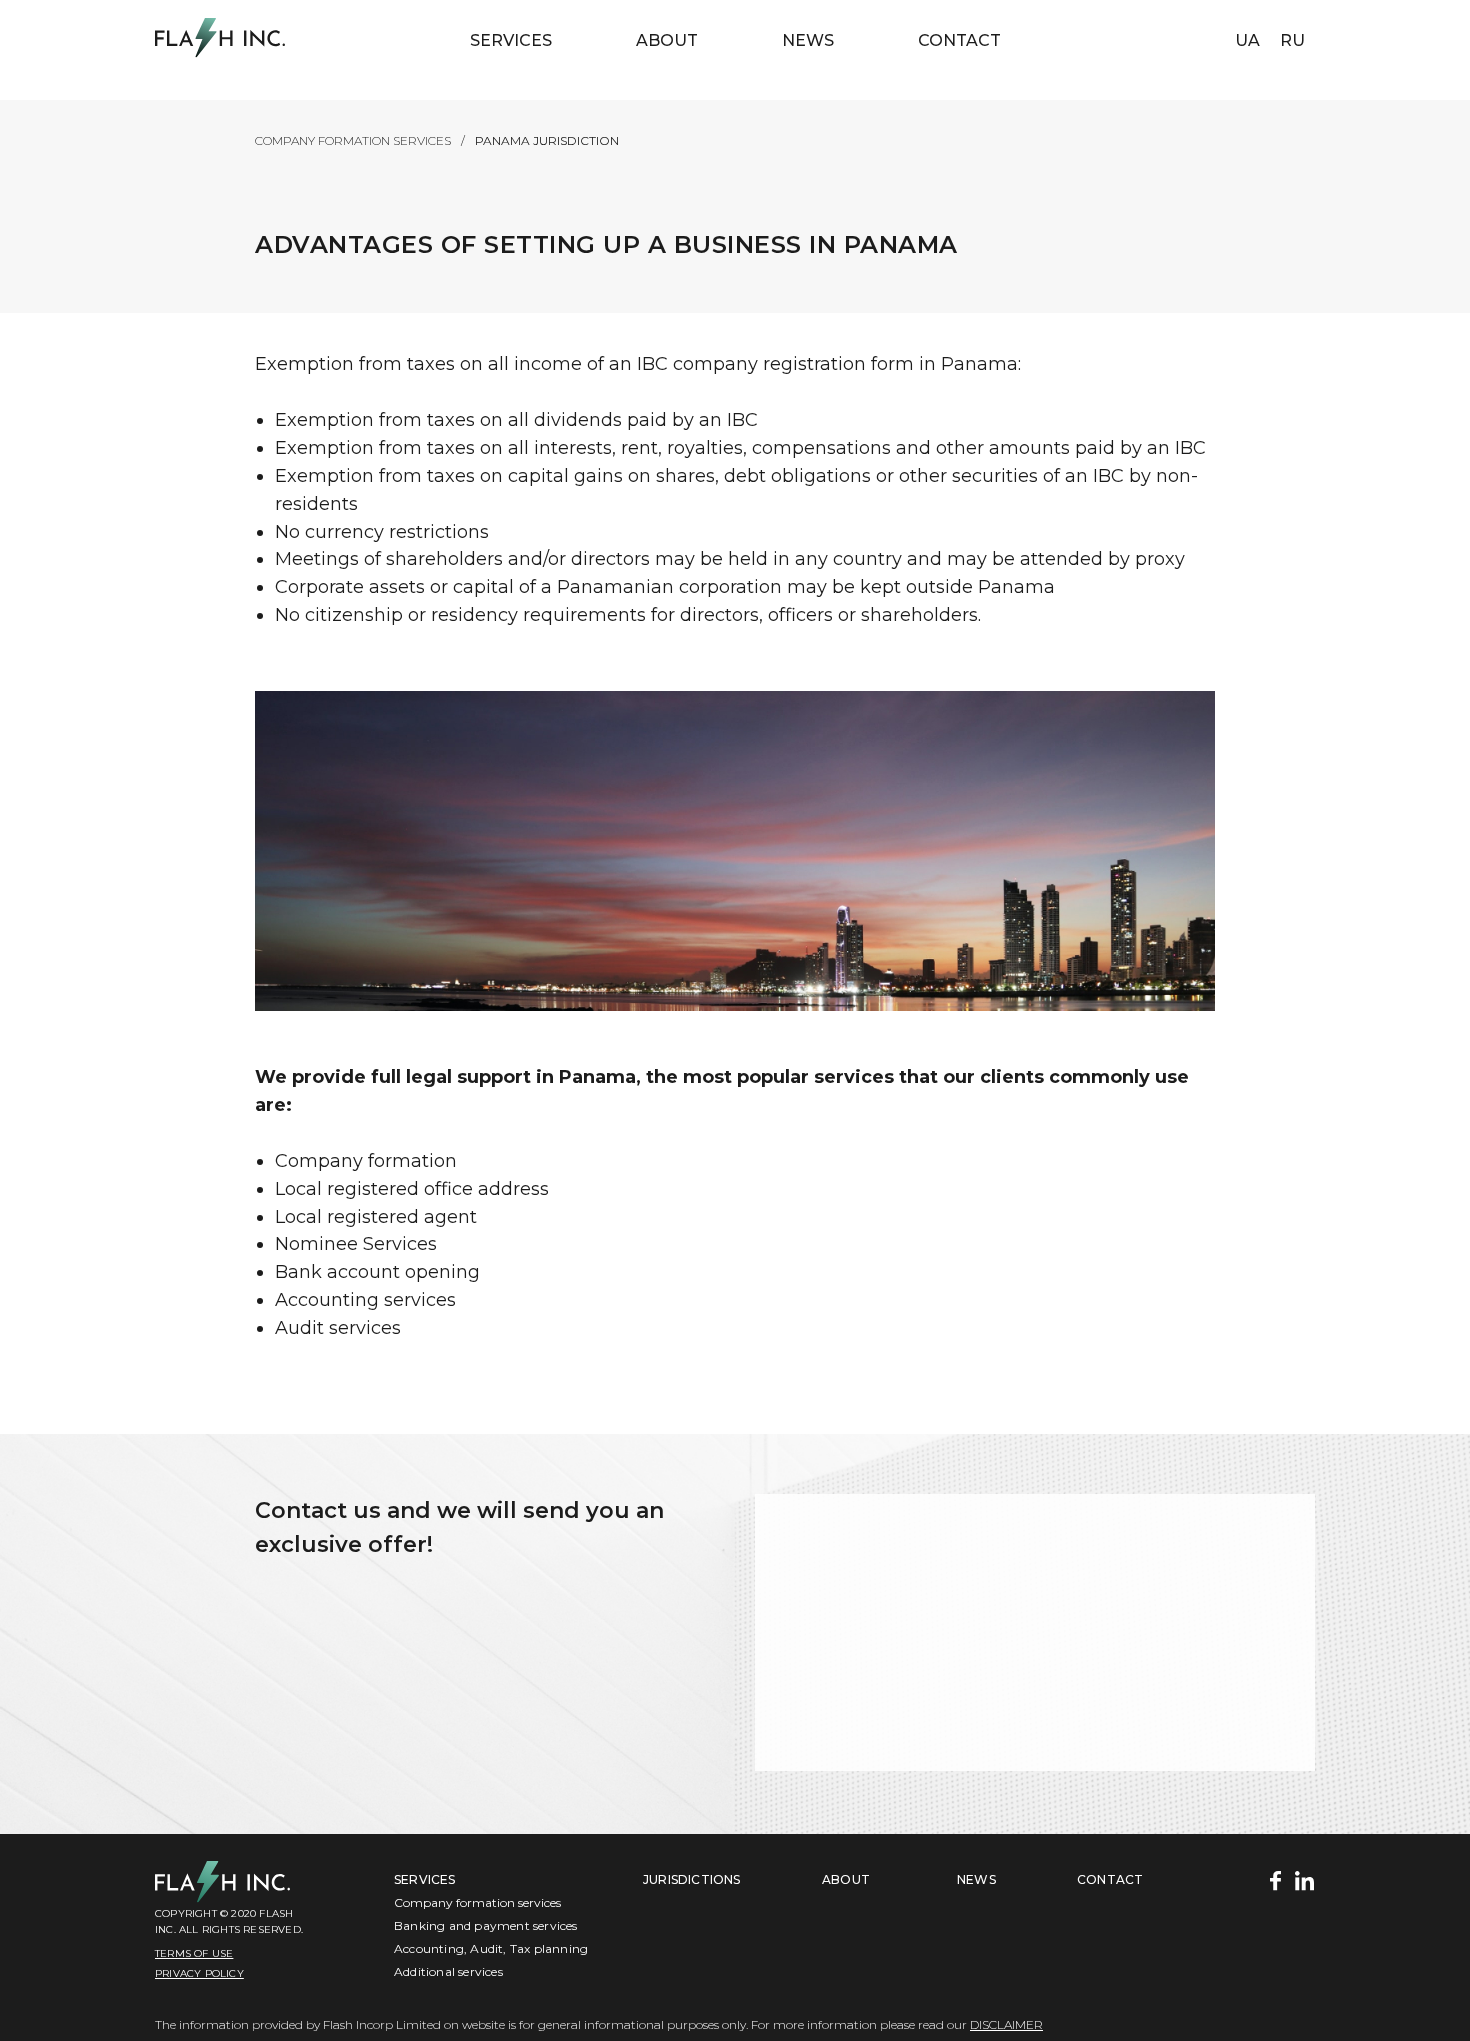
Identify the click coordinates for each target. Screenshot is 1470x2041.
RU (1292, 40)
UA (1247, 40)
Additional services (448, 1971)
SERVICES (425, 1879)
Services (511, 40)
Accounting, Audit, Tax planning (491, 1948)
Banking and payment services (486, 1925)
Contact (959, 40)
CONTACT (1110, 1879)
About (667, 40)
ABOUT (846, 1879)
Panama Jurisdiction (547, 140)
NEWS (808, 40)
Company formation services (353, 140)
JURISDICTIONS (692, 1879)
